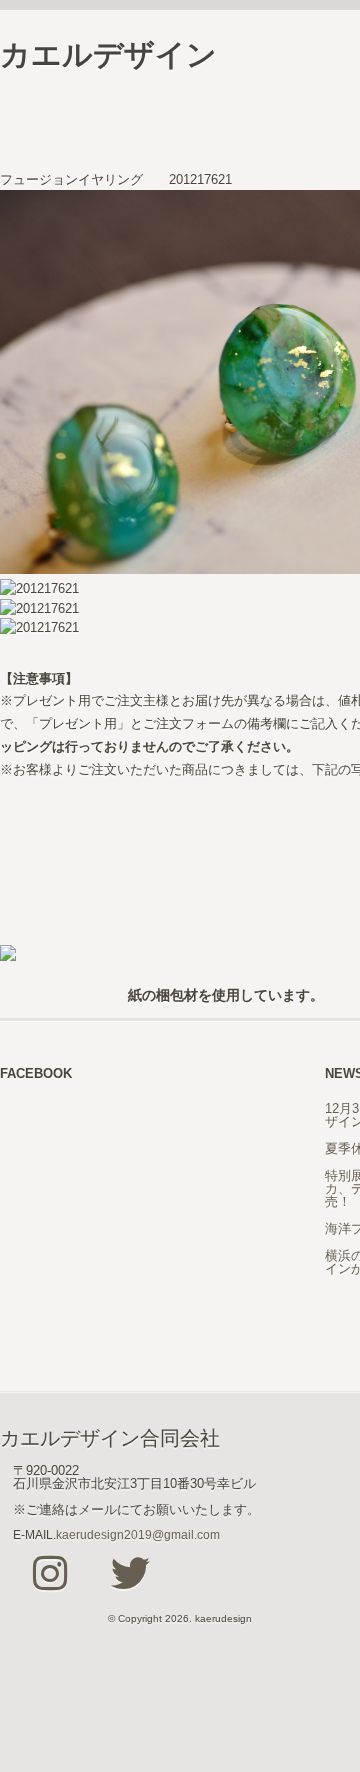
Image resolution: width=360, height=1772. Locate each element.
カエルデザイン (108, 54)
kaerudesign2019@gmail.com (138, 1534)
